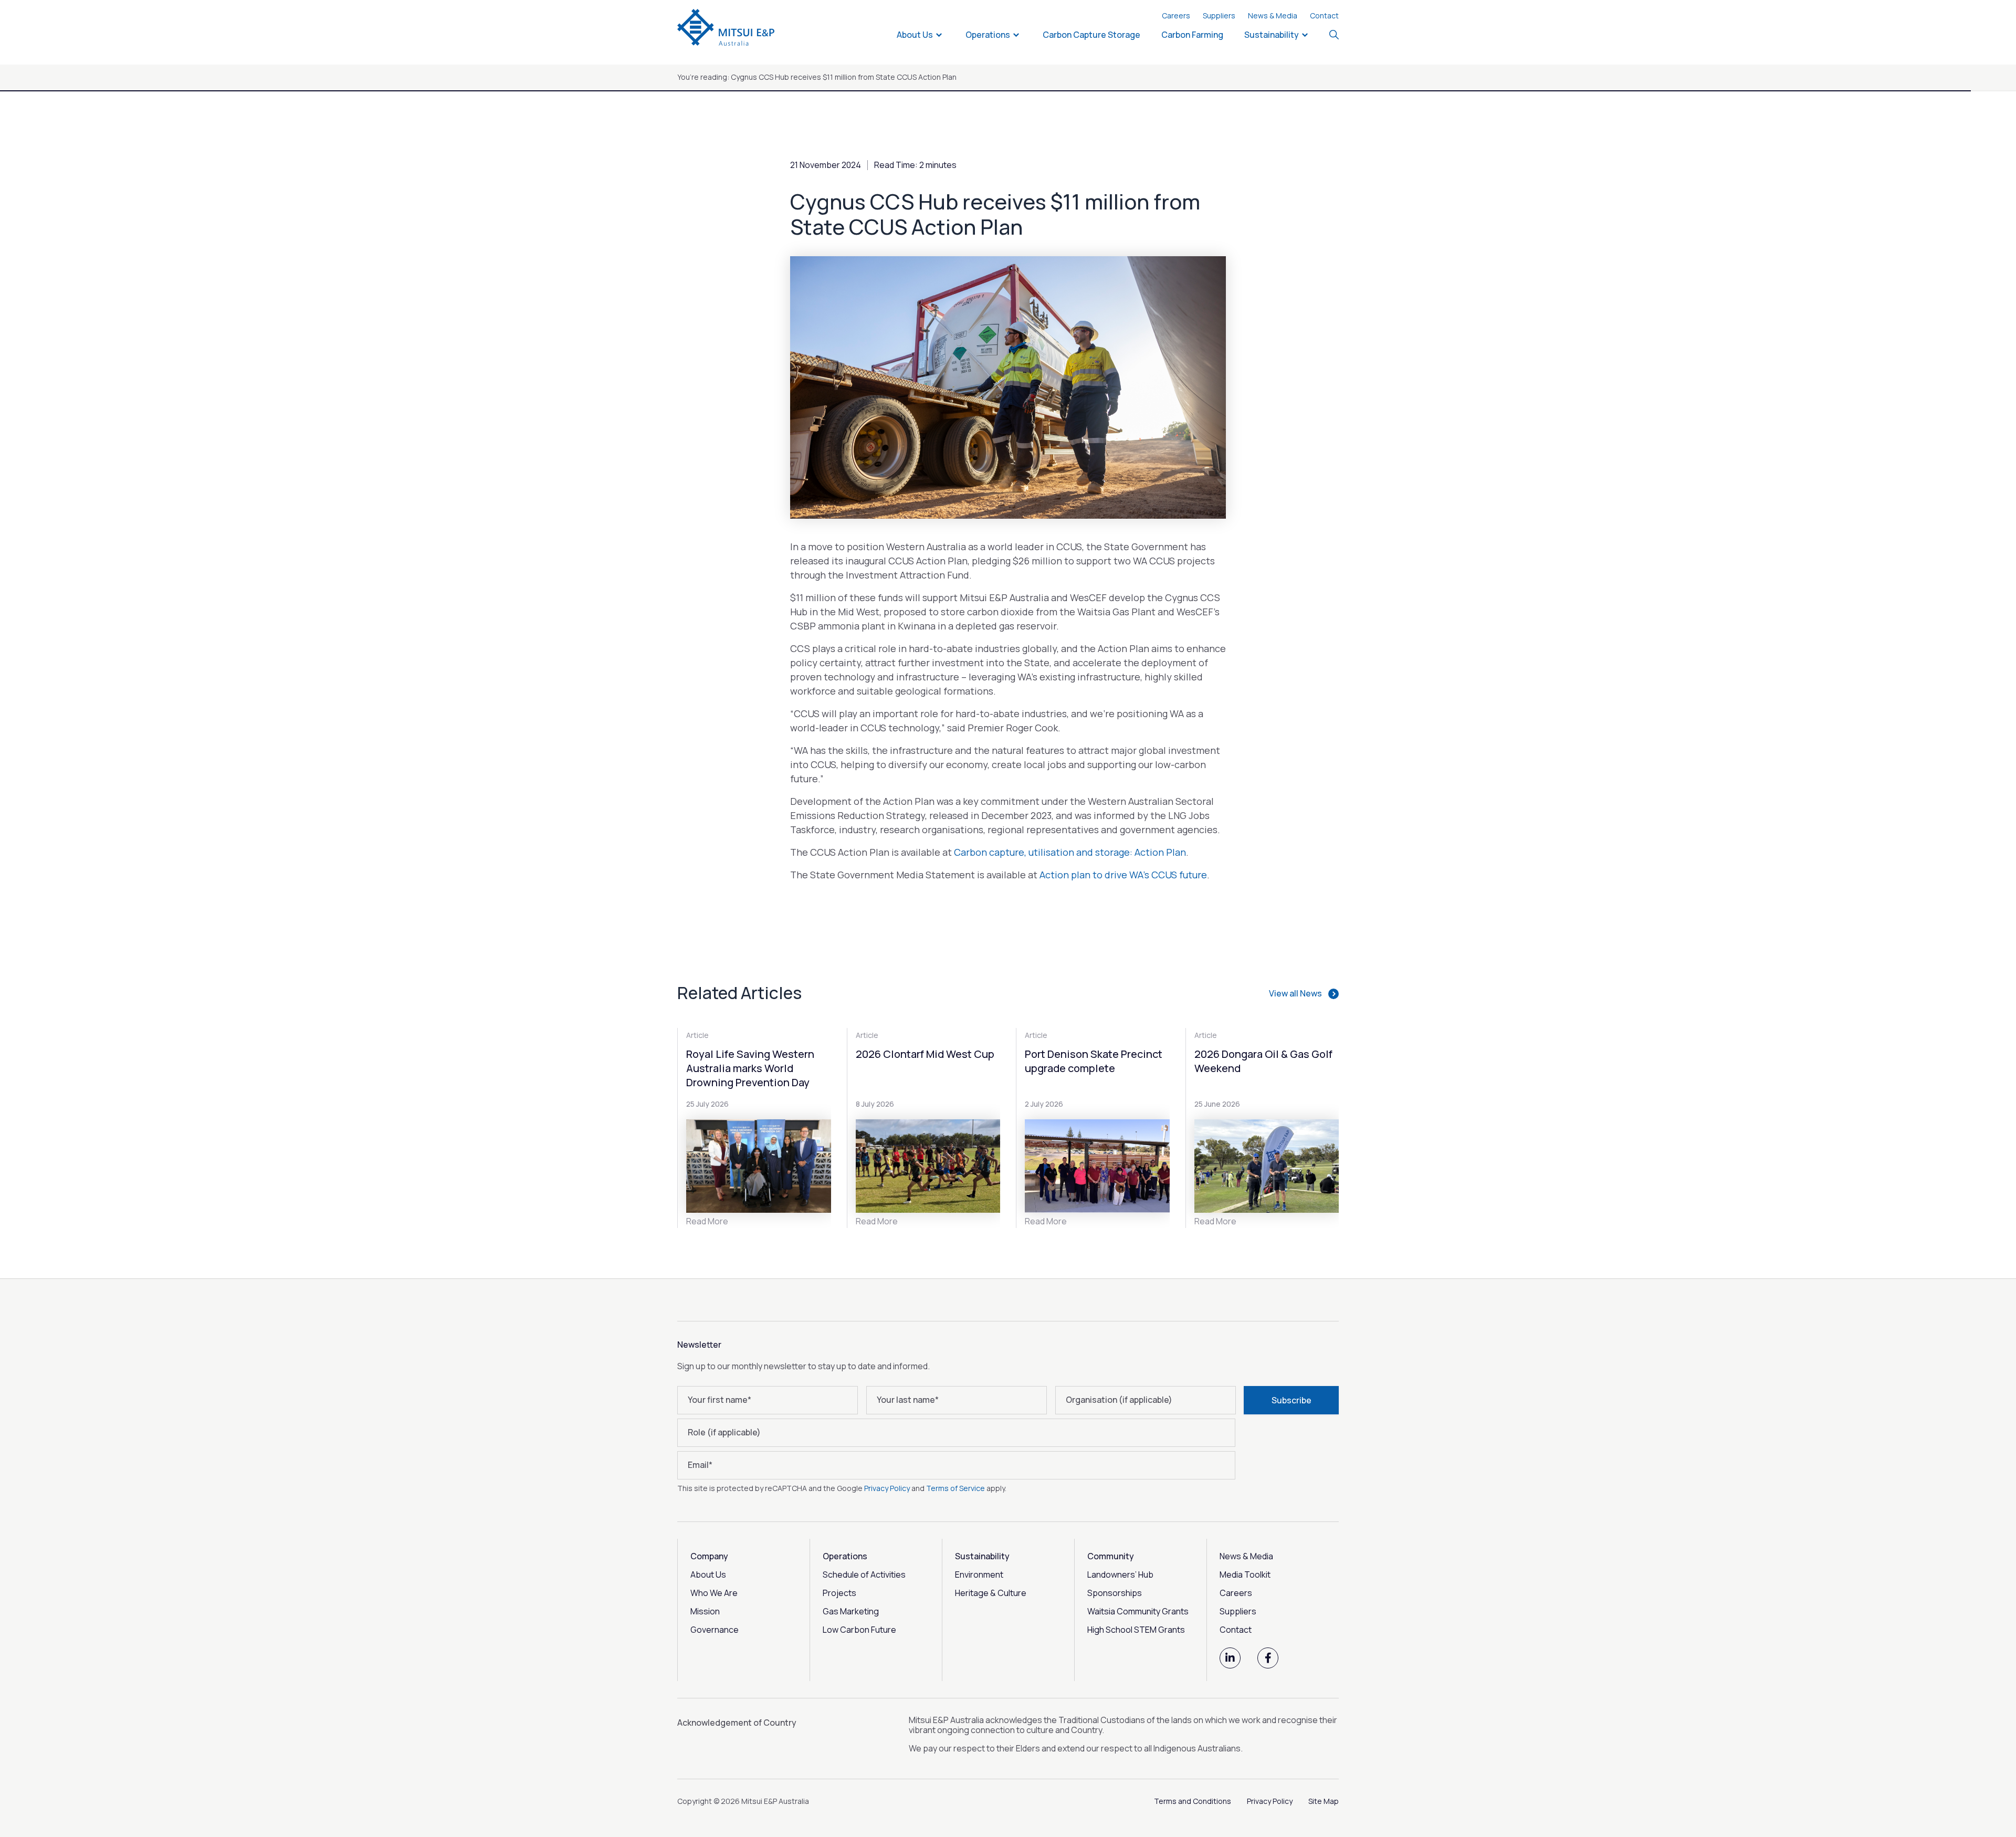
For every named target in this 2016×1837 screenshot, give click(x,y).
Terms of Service (955, 1488)
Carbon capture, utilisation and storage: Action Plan (1070, 852)
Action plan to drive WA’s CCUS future (1123, 875)
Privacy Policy (887, 1488)
